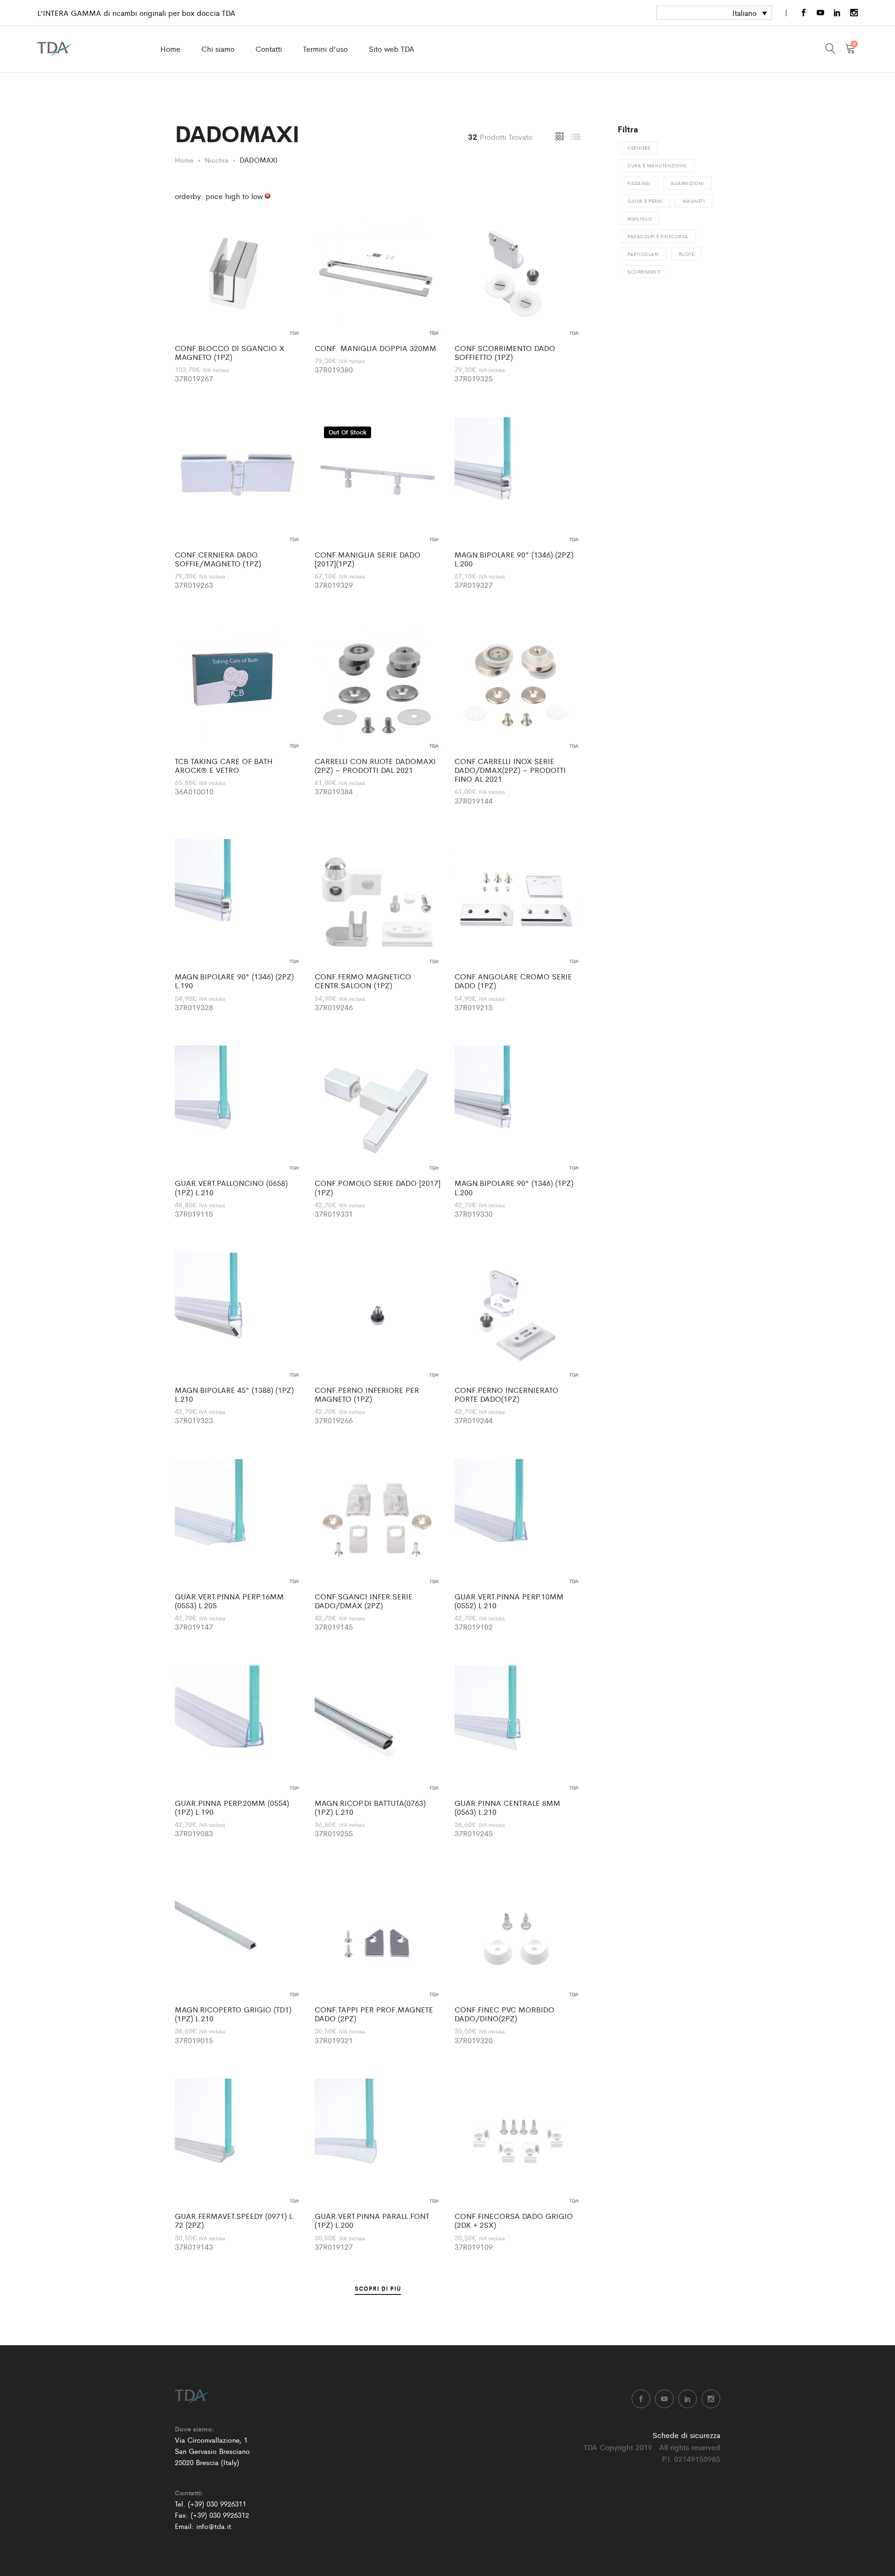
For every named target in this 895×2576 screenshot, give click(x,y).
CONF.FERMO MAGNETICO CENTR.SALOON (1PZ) (363, 981)
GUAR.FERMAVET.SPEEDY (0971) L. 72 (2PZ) (235, 2220)
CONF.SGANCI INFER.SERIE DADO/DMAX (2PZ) (364, 1601)
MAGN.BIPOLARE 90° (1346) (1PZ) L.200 (514, 1187)
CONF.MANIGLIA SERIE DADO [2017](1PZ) (368, 559)
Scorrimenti (644, 272)
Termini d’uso (325, 49)
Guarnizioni (687, 183)
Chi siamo (218, 49)
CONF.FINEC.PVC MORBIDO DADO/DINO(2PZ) (504, 2014)
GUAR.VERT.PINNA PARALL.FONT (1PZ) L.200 (372, 2220)
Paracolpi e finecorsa (658, 236)
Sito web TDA (392, 49)
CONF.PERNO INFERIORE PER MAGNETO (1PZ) (367, 1394)
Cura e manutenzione (657, 165)
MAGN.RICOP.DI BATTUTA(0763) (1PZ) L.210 (370, 1807)
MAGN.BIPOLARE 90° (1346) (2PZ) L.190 (234, 981)
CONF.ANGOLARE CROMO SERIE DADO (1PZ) (513, 981)
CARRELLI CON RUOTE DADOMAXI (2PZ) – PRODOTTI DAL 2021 (375, 765)
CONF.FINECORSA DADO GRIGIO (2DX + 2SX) (514, 2220)
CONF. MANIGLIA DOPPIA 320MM (375, 348)
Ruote (687, 254)
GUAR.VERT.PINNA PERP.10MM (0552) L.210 (509, 1601)
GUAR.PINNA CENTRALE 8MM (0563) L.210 (507, 1807)
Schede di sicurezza (686, 2435)
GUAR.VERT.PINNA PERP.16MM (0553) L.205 (229, 1601)
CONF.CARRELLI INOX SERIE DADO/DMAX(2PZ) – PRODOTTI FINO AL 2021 (510, 770)
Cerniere (639, 148)
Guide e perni (645, 201)
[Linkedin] (837, 13)
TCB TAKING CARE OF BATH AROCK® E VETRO (224, 765)
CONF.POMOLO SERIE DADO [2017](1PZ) (378, 1187)
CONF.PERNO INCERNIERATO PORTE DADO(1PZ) (506, 1394)
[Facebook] (804, 13)
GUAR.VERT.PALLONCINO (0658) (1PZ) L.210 (231, 1187)
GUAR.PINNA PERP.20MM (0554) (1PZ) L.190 (232, 1807)
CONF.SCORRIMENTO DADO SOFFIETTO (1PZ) (505, 352)
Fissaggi (639, 183)
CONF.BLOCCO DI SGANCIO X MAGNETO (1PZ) (230, 352)
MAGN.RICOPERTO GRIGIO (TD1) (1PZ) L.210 (233, 2014)
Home (170, 49)
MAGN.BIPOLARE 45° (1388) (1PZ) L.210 (234, 1394)
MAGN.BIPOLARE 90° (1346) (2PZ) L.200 (514, 559)
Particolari (643, 254)
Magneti (694, 201)
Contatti (269, 49)
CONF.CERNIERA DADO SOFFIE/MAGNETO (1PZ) (218, 559)
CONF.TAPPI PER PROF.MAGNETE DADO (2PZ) (374, 2014)
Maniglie (640, 219)
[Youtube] (820, 13)
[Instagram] (854, 13)
